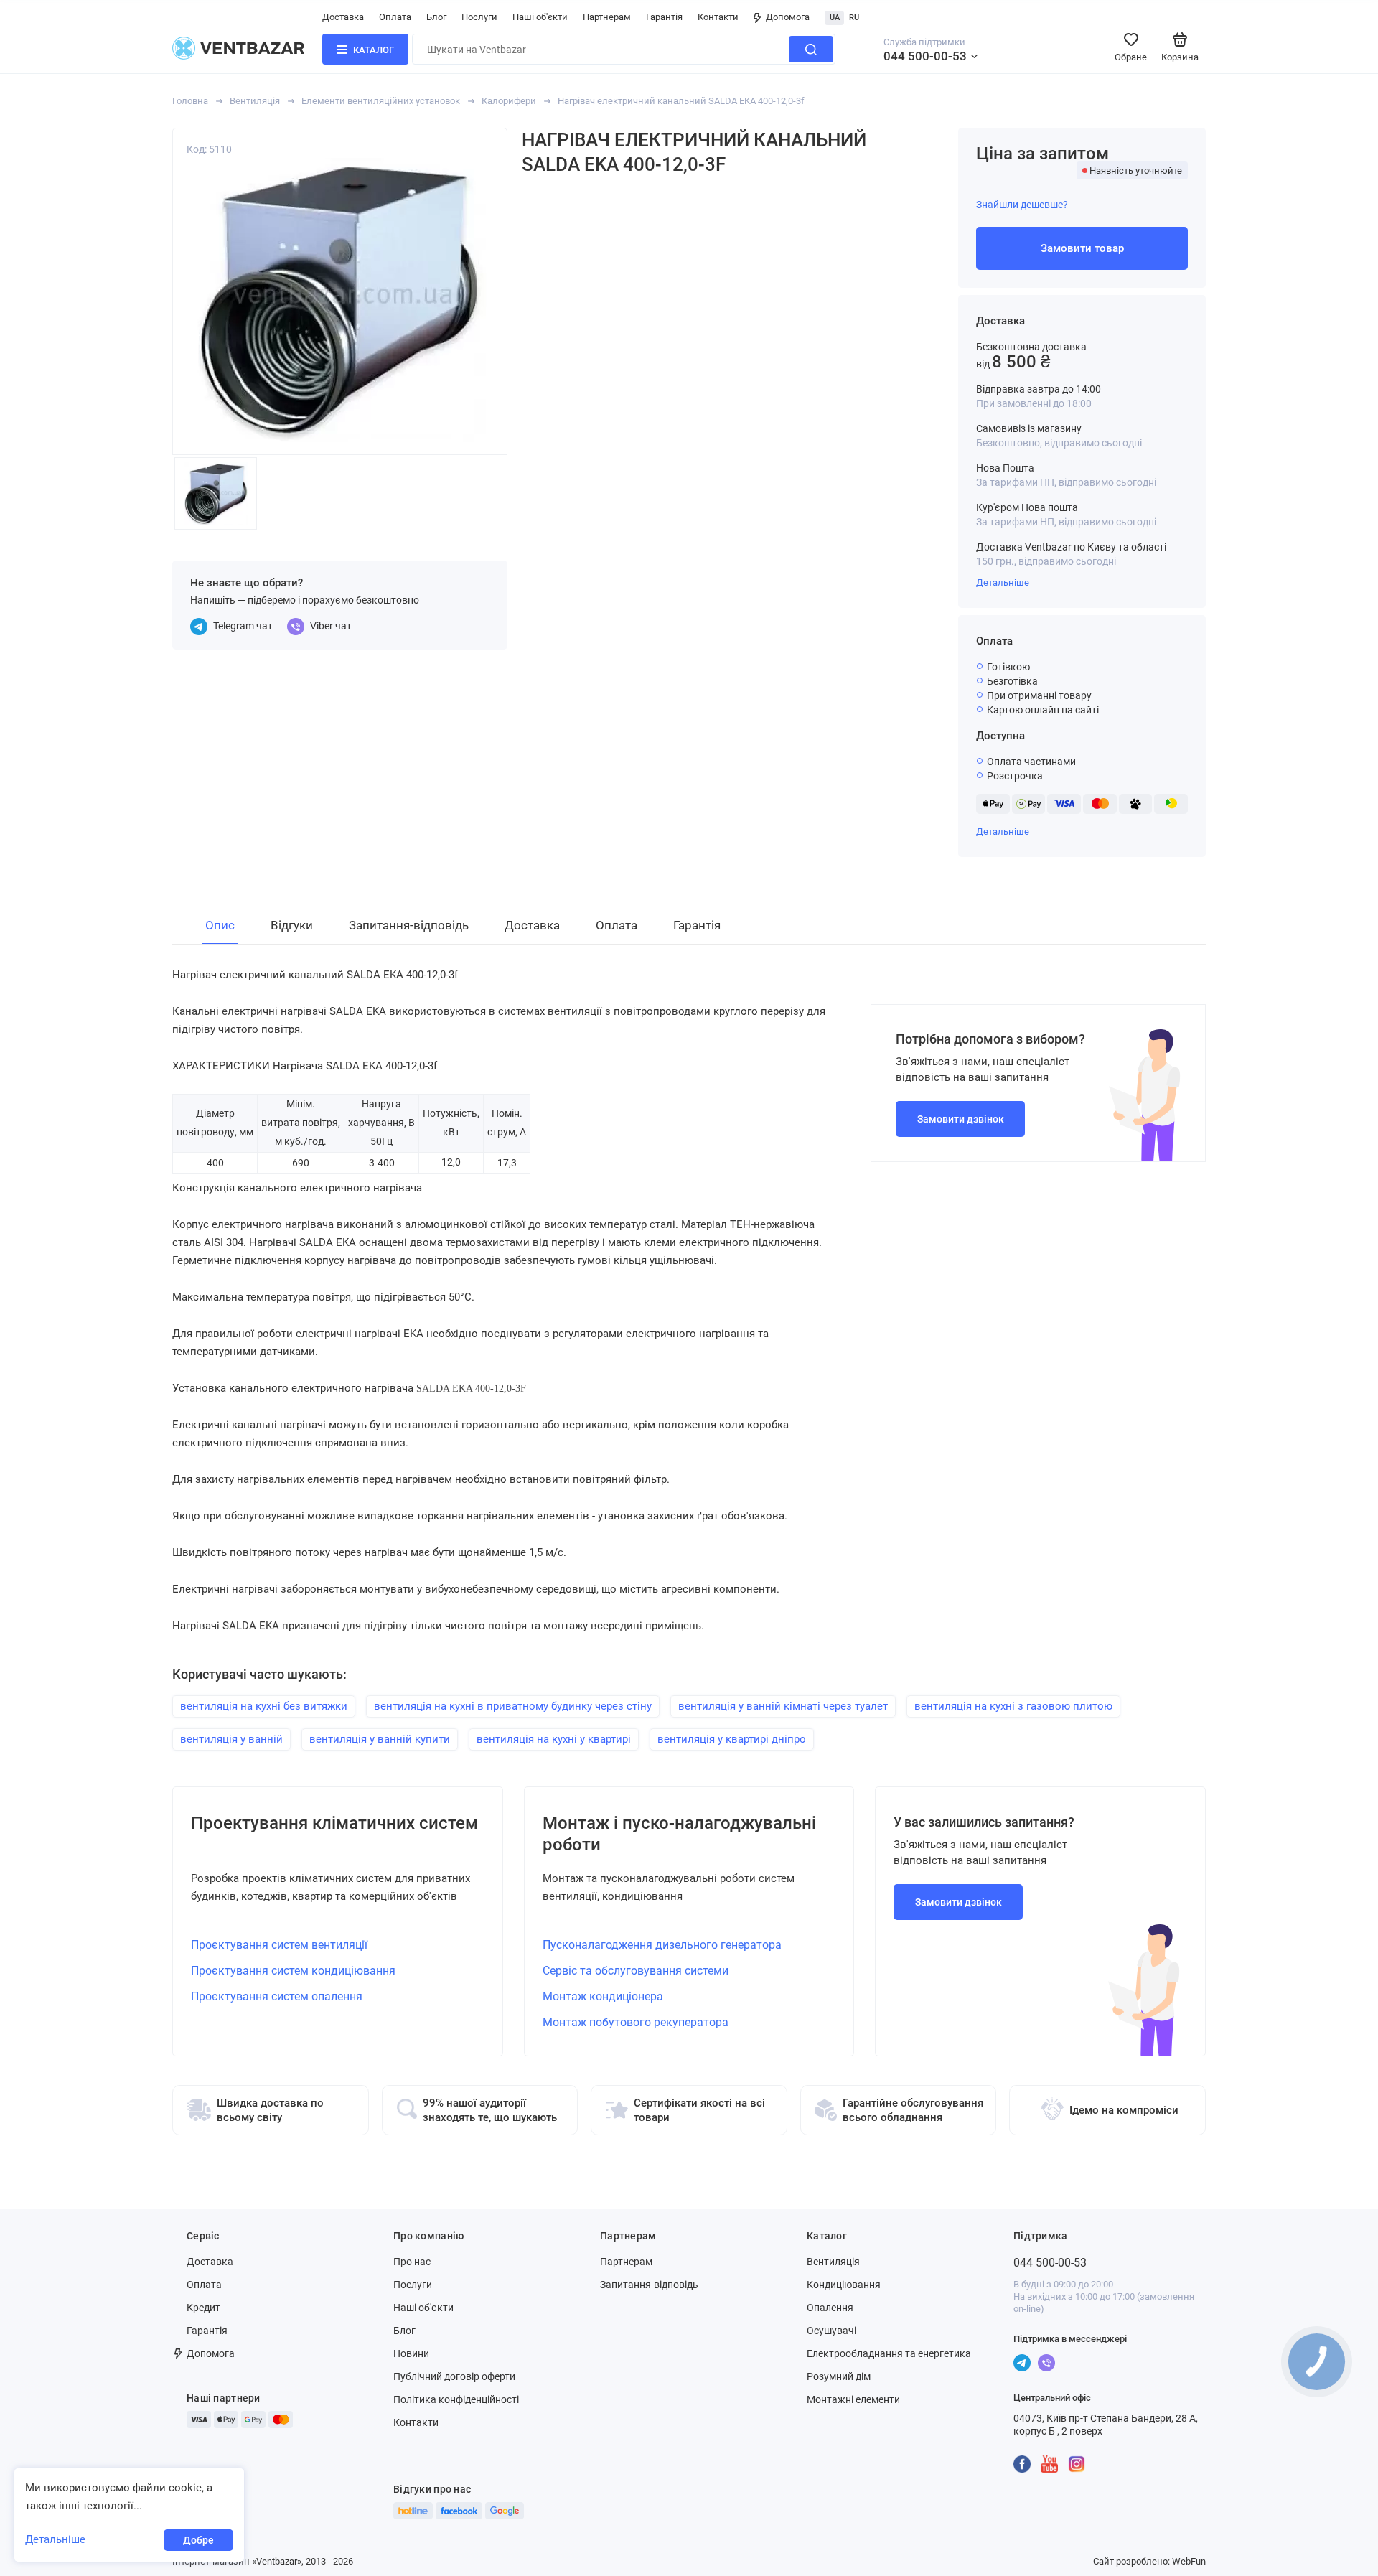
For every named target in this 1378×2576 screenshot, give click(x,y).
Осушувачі (831, 2331)
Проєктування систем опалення (277, 1996)
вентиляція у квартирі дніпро (732, 1739)
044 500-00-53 (925, 56)
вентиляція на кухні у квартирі (554, 1739)
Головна (190, 101)
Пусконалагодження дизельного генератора (662, 1945)
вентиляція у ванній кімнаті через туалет (783, 1706)
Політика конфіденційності (456, 2399)
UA (835, 18)
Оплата (395, 17)
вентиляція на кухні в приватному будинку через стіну (513, 1706)
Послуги (479, 17)
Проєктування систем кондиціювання (293, 1971)
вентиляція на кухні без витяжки (264, 1706)
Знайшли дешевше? (1022, 205)
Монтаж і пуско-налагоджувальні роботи (679, 1834)
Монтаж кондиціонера (603, 1996)
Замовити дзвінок (961, 1119)
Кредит (203, 2308)
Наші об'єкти (540, 17)
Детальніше (1003, 582)
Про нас (412, 2262)
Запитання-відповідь (649, 2285)
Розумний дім (839, 2376)
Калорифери (509, 101)
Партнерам (607, 17)
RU (854, 18)
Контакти (718, 17)
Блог (436, 17)
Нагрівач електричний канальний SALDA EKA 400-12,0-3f (681, 101)
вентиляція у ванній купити (380, 1739)
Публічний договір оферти (454, 2376)
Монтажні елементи (853, 2399)
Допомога (788, 17)
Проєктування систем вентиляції (279, 1945)
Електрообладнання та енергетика (889, 2353)
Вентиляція (255, 101)
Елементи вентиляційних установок (381, 101)
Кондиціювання (844, 2285)
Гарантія (664, 17)
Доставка (343, 17)
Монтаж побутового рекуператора (636, 2022)
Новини (411, 2353)
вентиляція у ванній (231, 1739)
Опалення (830, 2308)
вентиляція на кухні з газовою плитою (1013, 1706)
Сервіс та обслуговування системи (636, 1971)
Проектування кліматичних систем (334, 1823)
